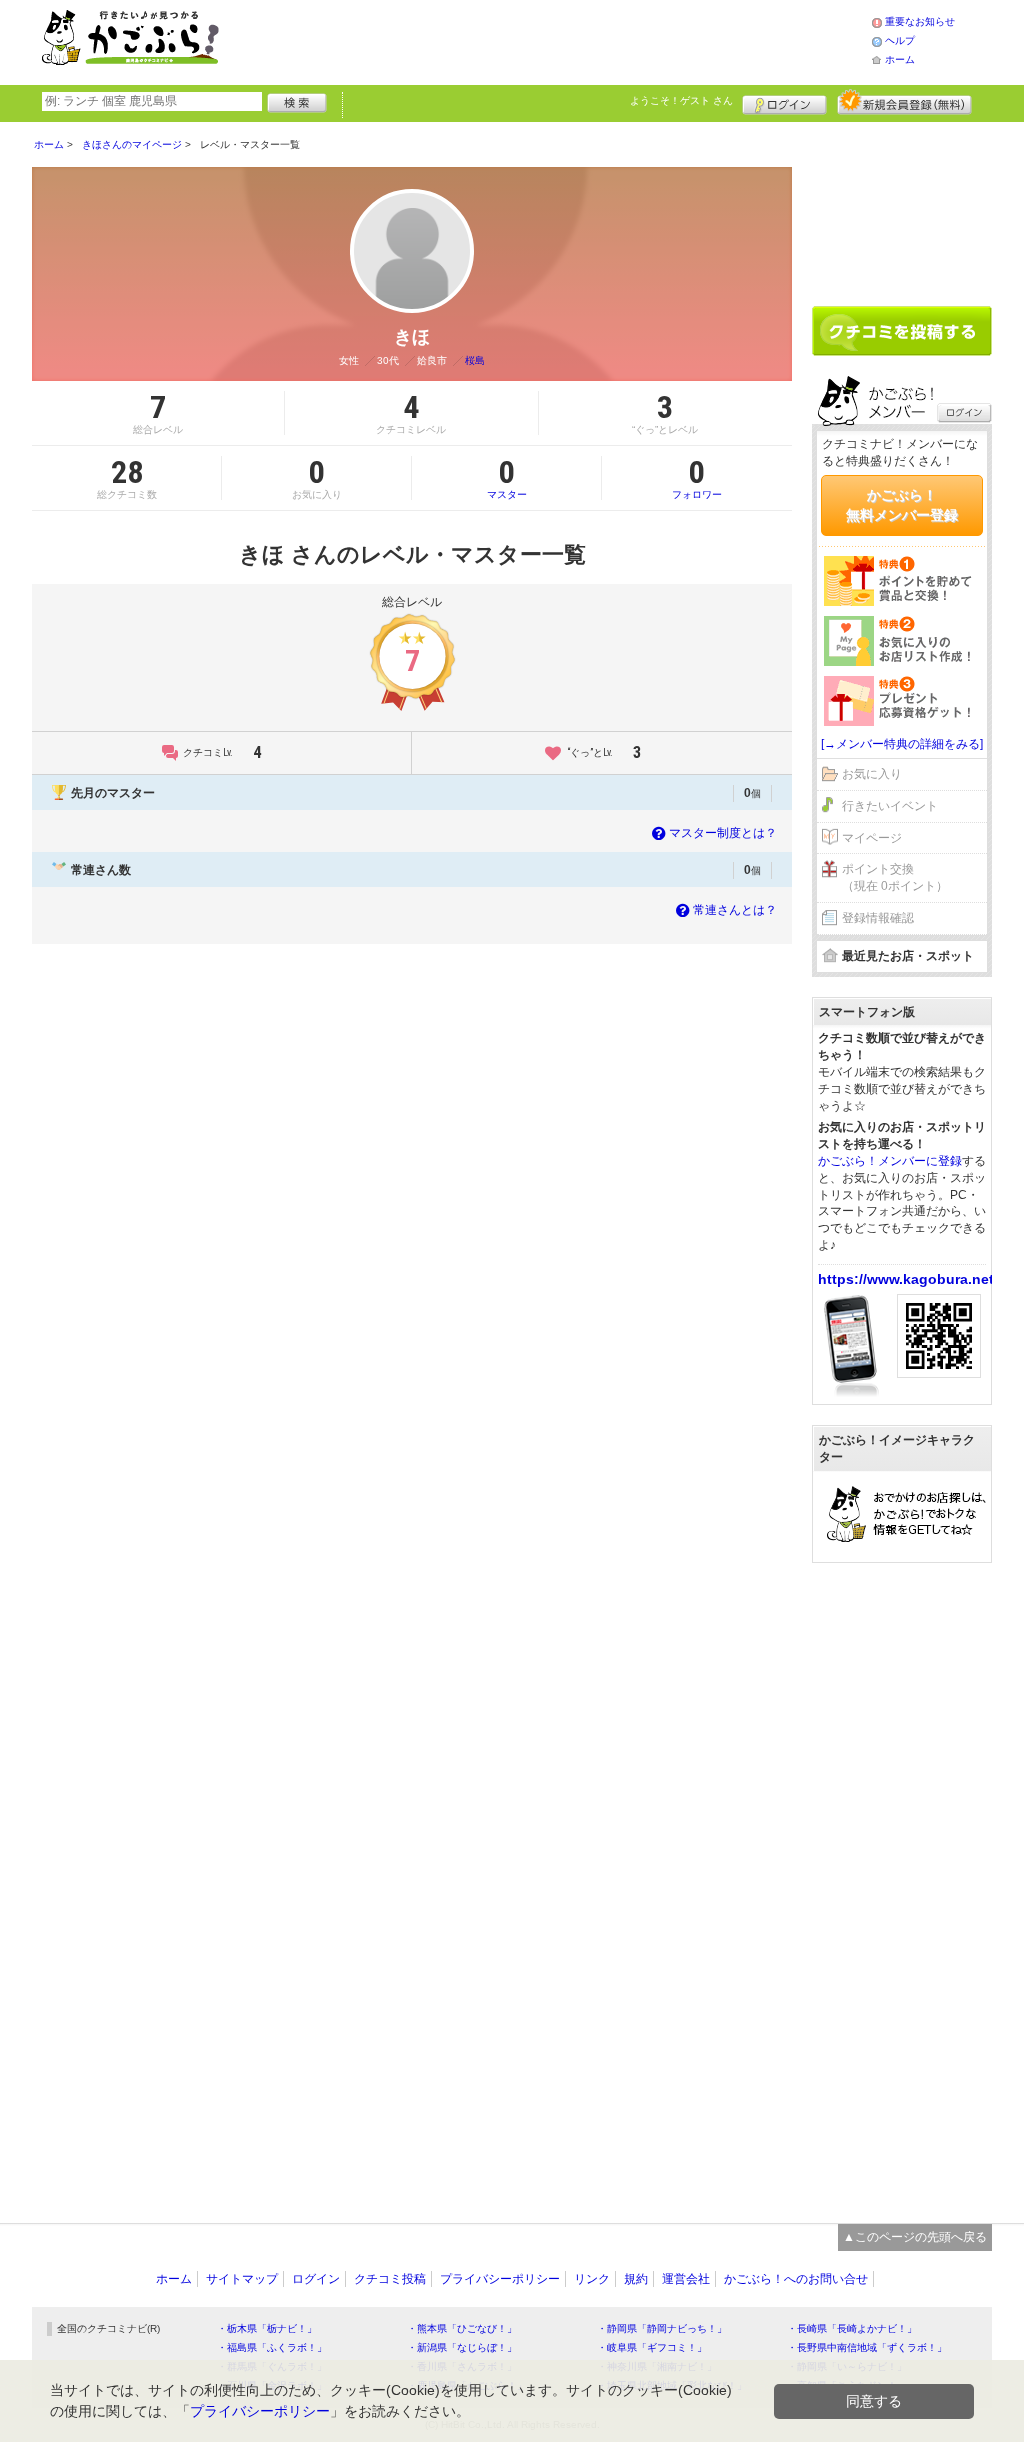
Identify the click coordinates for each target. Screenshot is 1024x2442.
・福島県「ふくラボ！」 (272, 2347)
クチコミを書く (902, 331)
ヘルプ (900, 40)
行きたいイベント (890, 806)
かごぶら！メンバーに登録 (890, 1161)
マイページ (872, 838)
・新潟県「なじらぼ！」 (462, 2347)
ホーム (900, 59)
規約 (636, 2279)
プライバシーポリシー (500, 2279)
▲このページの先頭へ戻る (915, 2237)
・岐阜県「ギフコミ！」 (652, 2347)
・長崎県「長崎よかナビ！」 (852, 2328)
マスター (507, 478)
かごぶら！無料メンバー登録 (902, 505)
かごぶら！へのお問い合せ (796, 2279)
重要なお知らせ (920, 21)
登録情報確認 (878, 918)
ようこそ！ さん (681, 100)
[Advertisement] (566, 40)
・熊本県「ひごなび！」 (462, 2328)
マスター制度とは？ (723, 833)
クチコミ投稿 (390, 2279)
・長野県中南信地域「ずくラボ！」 (867, 2347)
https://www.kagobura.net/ (908, 1279)
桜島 (475, 360)
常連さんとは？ (735, 910)
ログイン (784, 102)
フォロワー (697, 478)
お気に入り (872, 774)
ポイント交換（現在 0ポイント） (895, 877)
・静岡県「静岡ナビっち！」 (662, 2328)
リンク (592, 2279)
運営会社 (686, 2279)
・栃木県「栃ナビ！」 (267, 2328)
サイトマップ (242, 2279)
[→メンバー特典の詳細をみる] (902, 744)
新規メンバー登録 (904, 102)
